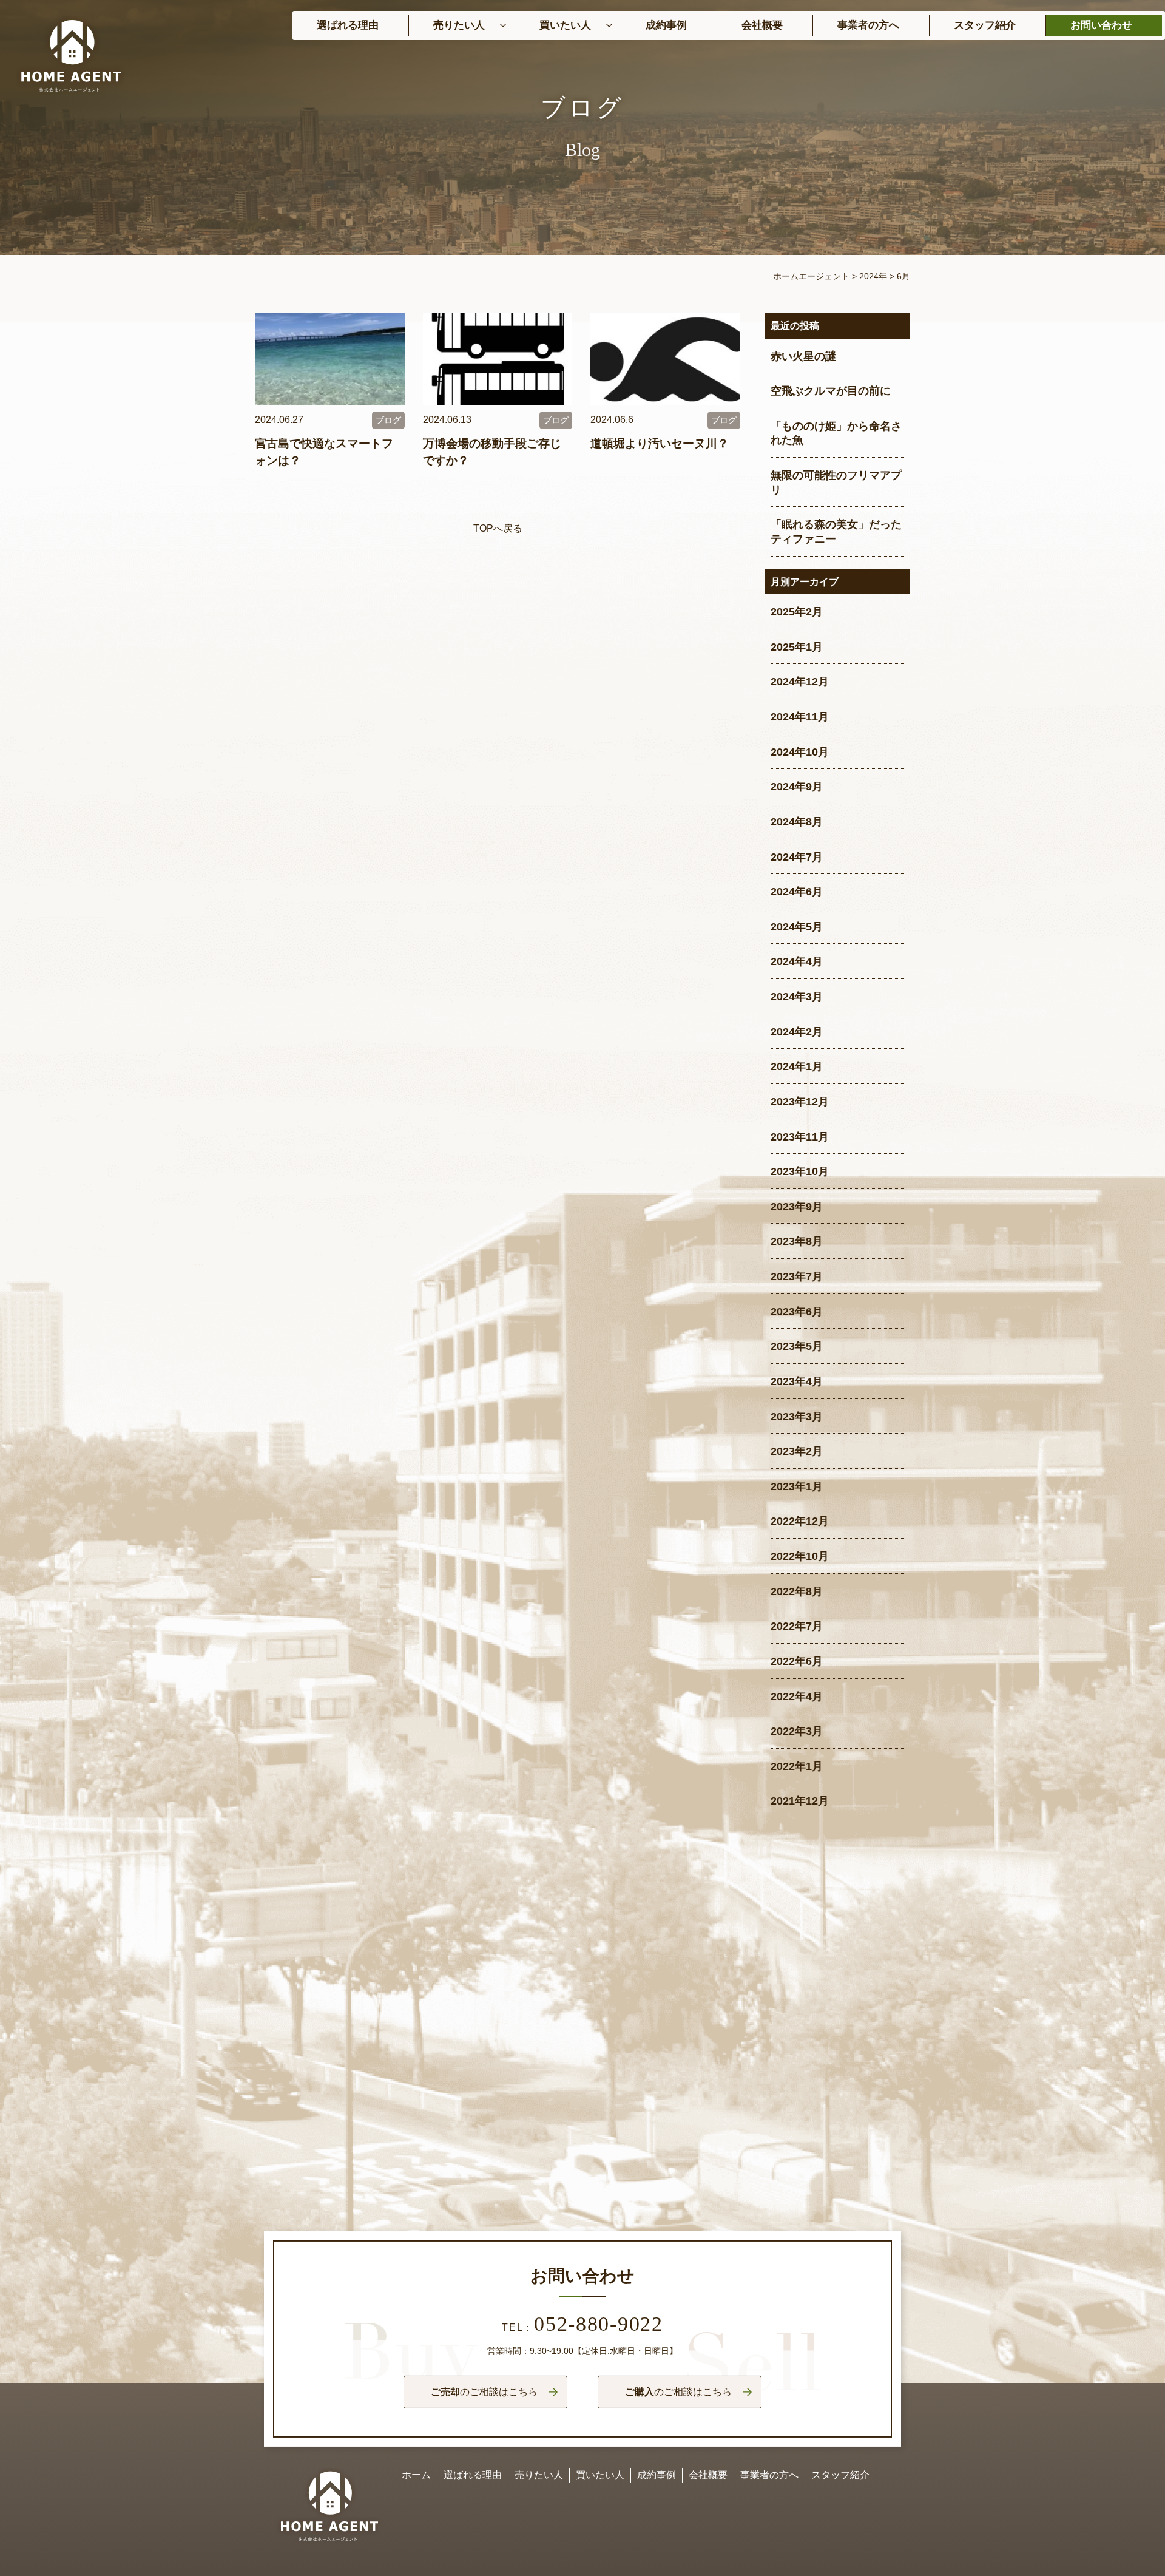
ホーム (416, 2475)
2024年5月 (797, 927)
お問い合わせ (1101, 25)
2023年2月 (797, 1451)
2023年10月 (800, 1171)
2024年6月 (797, 892)
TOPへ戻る (498, 528)
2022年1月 (797, 1766)
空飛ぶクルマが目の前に (831, 391)
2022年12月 (800, 1521)
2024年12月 (800, 682)
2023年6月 (797, 1312)
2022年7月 (797, 1626)
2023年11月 (800, 1137)
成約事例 (666, 25)
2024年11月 (800, 717)
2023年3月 (797, 1417)
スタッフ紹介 (985, 25)
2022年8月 (797, 1591)
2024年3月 (797, 997)
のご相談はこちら (484, 2392)
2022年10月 (800, 1556)
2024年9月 (797, 787)
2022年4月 (797, 1696)
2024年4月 (797, 961)
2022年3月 (797, 1731)
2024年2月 (797, 1032)
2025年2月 (797, 612)
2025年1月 (797, 647)
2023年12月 (800, 1102)
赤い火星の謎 (803, 356)
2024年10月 (800, 752)
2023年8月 (797, 1241)
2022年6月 (797, 1661)
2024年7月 (797, 857)
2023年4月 (797, 1381)
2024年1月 (797, 1066)
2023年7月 (797, 1276)
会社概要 (762, 25)
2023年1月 (797, 1486)
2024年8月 (797, 822)
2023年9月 (797, 1207)
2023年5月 (797, 1346)
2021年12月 (800, 1801)
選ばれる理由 (348, 25)
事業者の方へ (868, 25)
